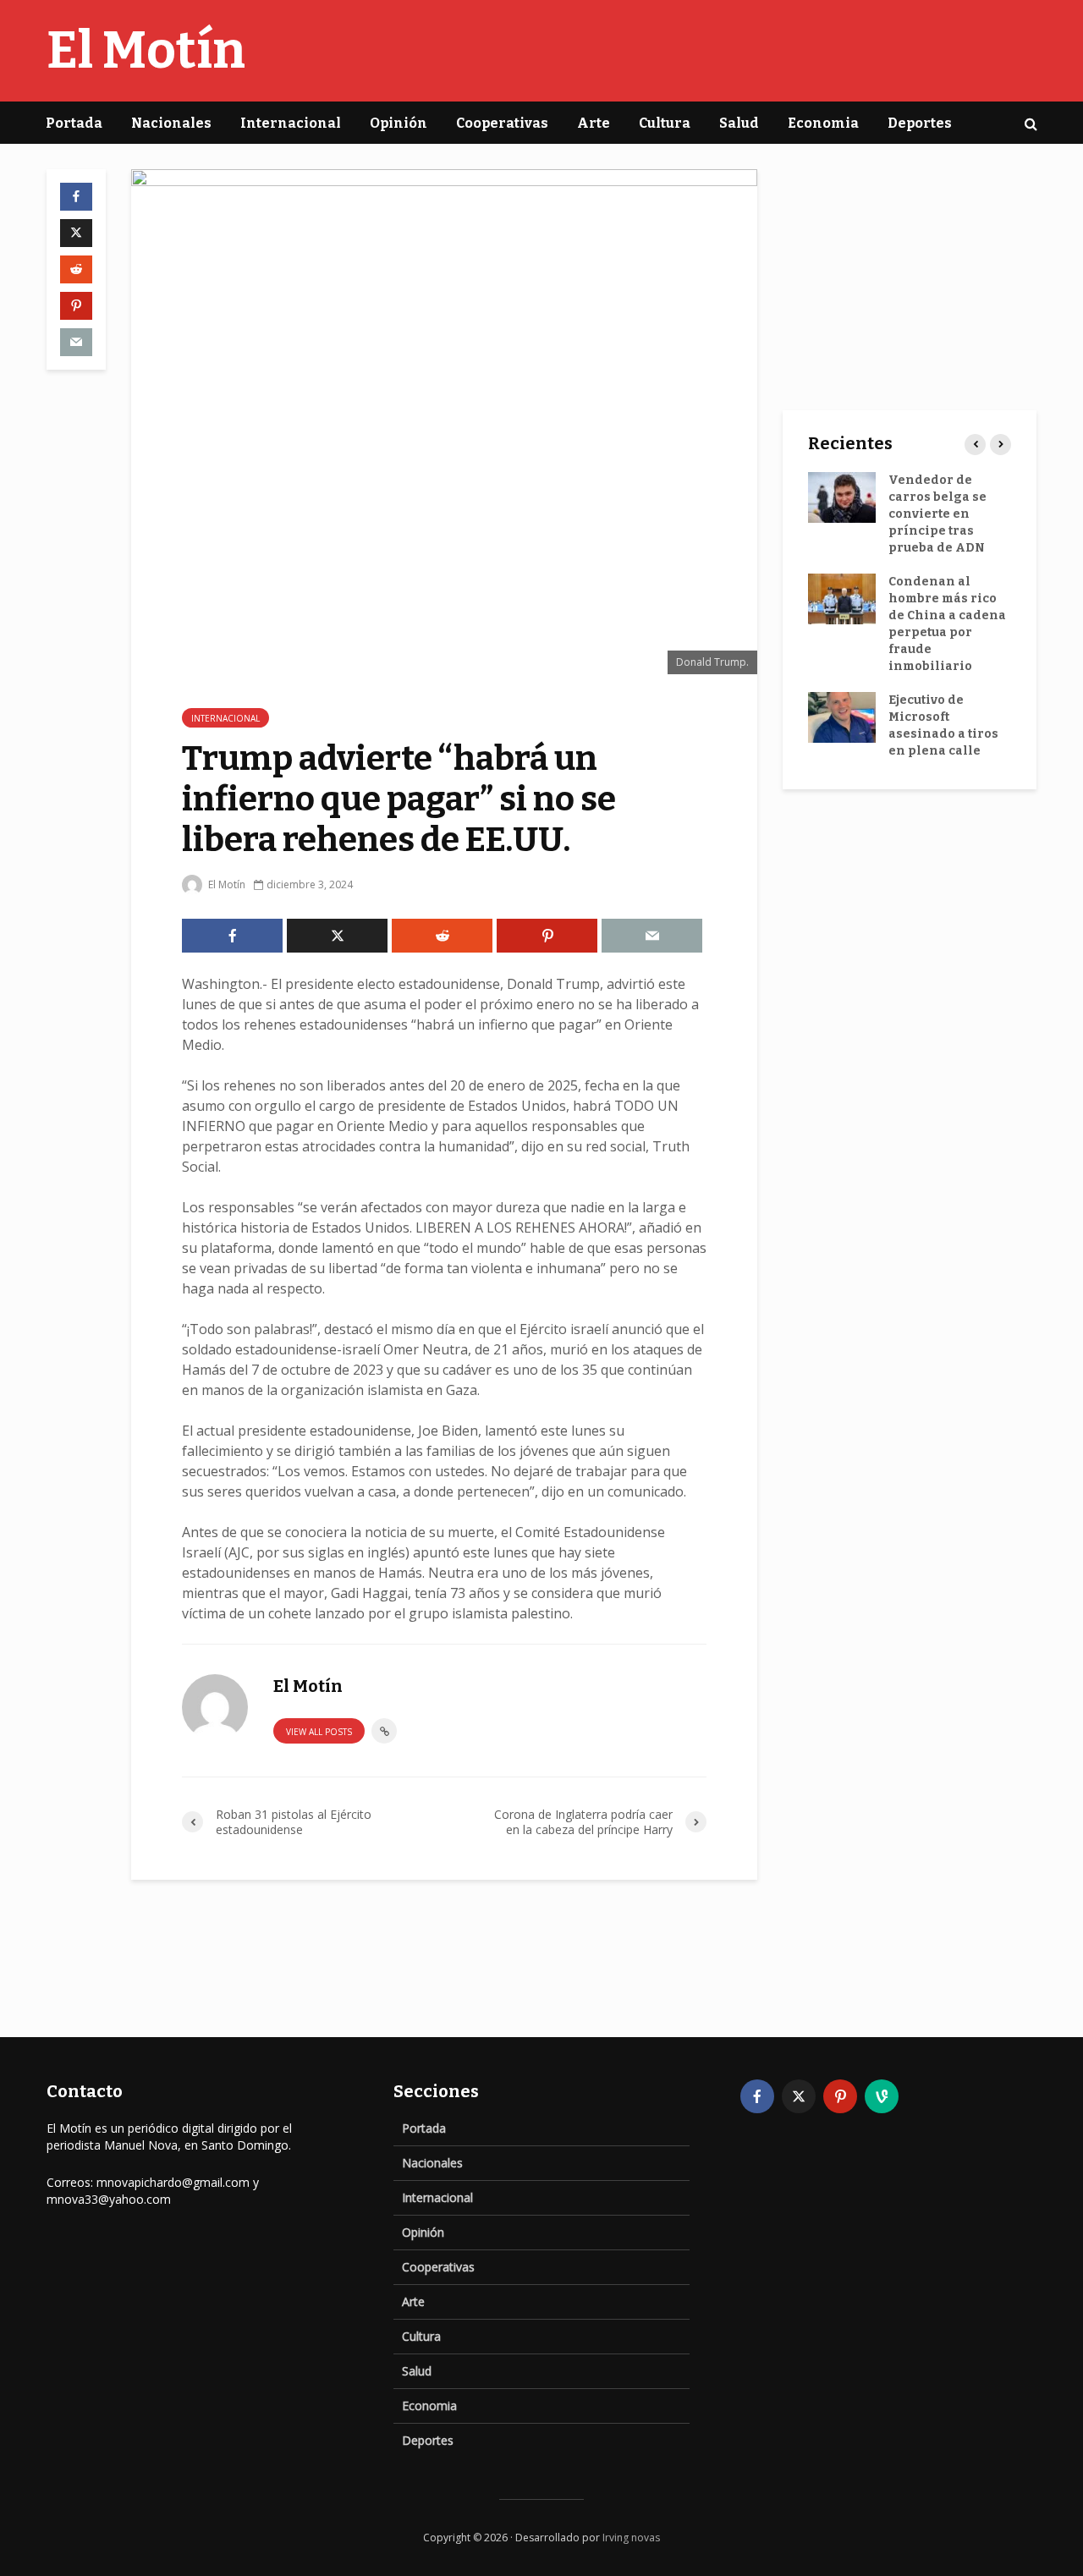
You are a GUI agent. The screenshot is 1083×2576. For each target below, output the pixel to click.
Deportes (920, 123)
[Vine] (882, 2096)
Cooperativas (502, 123)
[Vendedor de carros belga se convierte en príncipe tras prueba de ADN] (842, 497)
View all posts (319, 1732)
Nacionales (171, 123)
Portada (74, 123)
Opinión (399, 123)
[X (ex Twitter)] (799, 2096)
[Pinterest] (840, 2096)
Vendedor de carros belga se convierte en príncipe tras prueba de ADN (937, 514)
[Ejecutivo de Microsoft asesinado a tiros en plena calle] (842, 717)
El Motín (146, 51)
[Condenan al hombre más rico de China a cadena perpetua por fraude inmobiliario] (842, 599)
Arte (594, 123)
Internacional (291, 123)
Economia (823, 123)
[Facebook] (757, 2096)
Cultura (665, 123)
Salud (739, 123)
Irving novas (631, 2538)
